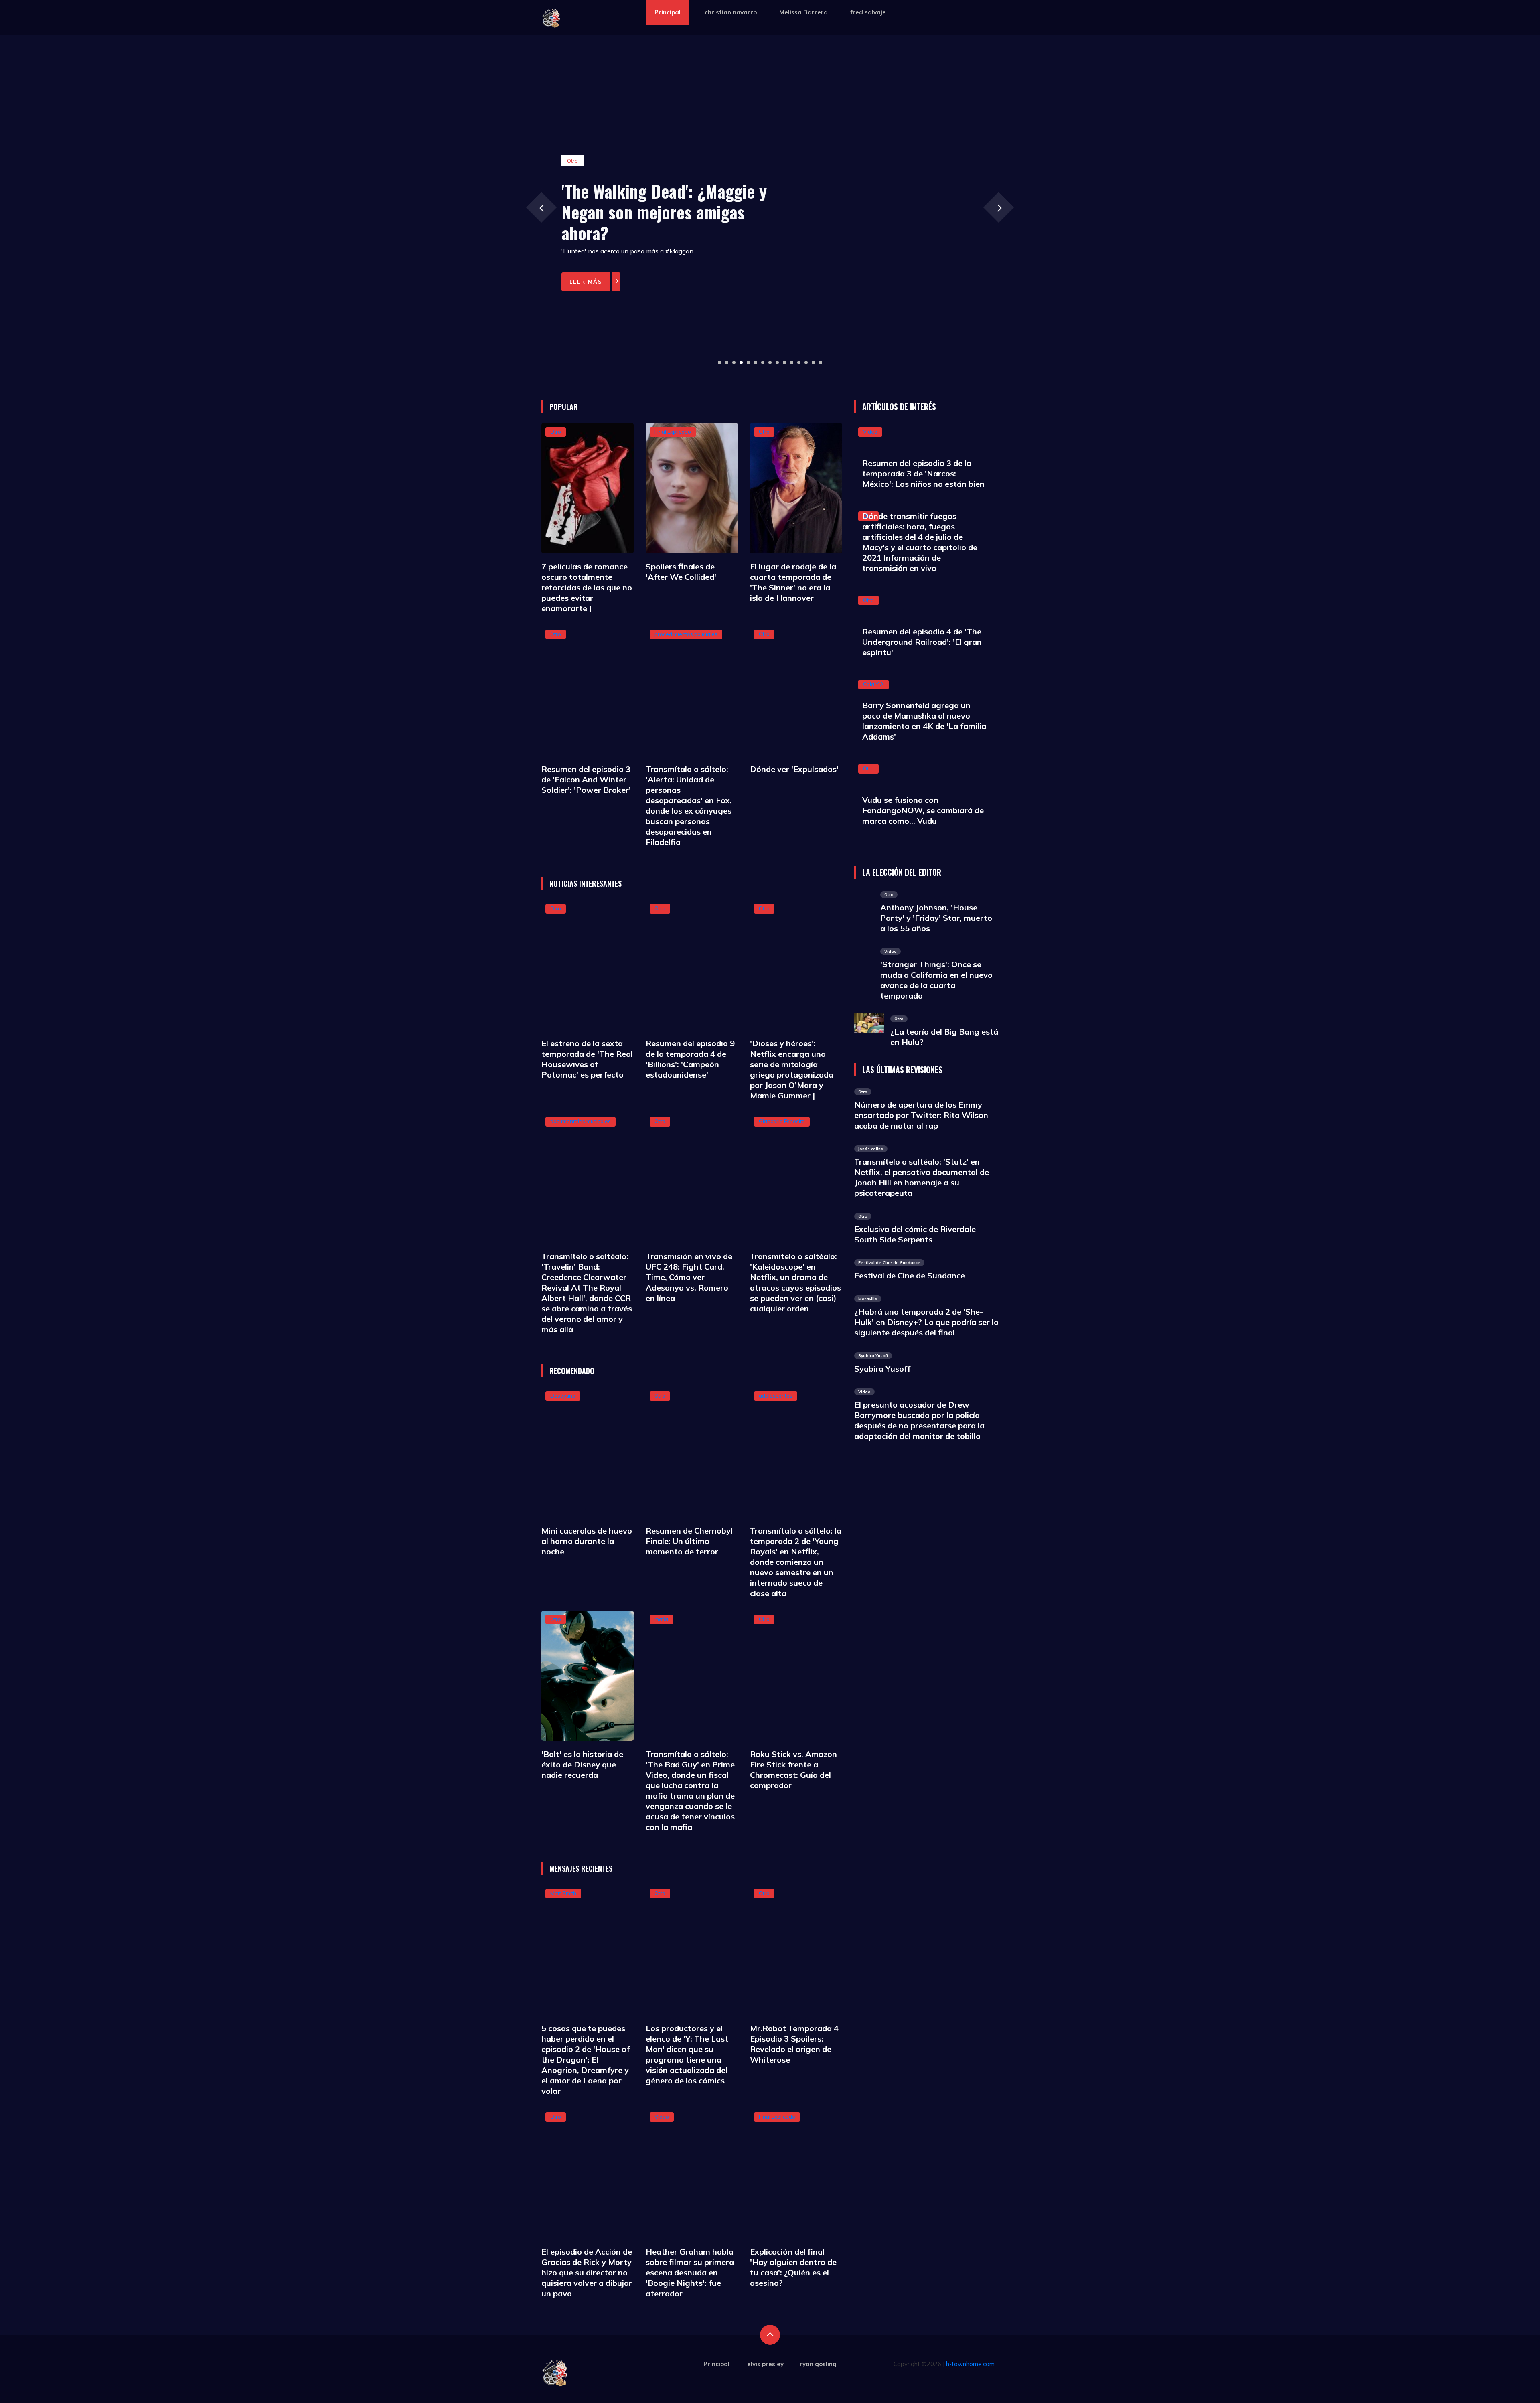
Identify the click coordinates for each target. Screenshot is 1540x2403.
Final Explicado (673, 432)
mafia (661, 1619)
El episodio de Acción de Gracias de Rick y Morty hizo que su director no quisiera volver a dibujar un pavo (587, 2272)
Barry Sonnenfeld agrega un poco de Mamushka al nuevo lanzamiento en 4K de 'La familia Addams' (924, 721)
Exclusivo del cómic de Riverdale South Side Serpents (915, 1234)
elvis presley (765, 2364)
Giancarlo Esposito (782, 1121)
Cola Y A (873, 684)
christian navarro (731, 12)
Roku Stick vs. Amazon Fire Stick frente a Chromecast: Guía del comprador (793, 1770)
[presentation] (541, 207)
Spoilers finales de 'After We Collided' (681, 572)
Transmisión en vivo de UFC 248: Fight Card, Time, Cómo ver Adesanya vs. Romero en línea (689, 1277)
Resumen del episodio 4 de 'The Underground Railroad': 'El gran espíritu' (922, 642)
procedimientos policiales (686, 634)
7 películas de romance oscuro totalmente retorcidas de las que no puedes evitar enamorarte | (587, 587)
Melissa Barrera (803, 12)
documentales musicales (581, 1121)
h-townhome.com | (972, 2364)
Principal (668, 12)
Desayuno (563, 1396)
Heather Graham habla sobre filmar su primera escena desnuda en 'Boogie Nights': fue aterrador (690, 2272)
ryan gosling (818, 2364)
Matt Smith (563, 1893)
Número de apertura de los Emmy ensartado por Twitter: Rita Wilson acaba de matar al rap (921, 1115)
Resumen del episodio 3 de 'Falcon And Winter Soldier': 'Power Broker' (586, 779)
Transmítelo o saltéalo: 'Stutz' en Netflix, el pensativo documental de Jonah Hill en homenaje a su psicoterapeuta (922, 1177)
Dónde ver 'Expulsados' (794, 769)
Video (662, 2117)
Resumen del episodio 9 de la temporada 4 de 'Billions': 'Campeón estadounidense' (690, 1059)
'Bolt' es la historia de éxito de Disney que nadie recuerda (582, 1764)
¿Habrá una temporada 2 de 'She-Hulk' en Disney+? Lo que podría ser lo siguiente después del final (926, 1322)
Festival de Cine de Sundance (910, 1275)
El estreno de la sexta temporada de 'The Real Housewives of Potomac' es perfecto (587, 1059)
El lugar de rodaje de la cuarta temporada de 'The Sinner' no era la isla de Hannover (793, 582)
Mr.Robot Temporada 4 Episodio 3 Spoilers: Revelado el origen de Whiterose (794, 2044)
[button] (719, 363)
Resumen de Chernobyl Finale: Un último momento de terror (689, 1541)
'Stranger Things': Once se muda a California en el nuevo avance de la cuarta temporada (936, 980)
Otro (556, 432)
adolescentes (776, 1396)
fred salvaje (868, 12)
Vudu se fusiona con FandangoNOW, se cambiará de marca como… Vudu (923, 810)
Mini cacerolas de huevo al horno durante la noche (587, 1541)
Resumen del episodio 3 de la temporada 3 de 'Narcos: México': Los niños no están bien (923, 473)
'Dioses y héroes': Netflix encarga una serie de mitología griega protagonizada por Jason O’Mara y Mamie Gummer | (792, 1069)
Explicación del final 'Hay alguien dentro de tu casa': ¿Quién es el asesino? (793, 2267)
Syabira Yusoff (882, 1369)
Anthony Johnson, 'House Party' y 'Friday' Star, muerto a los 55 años (936, 918)
